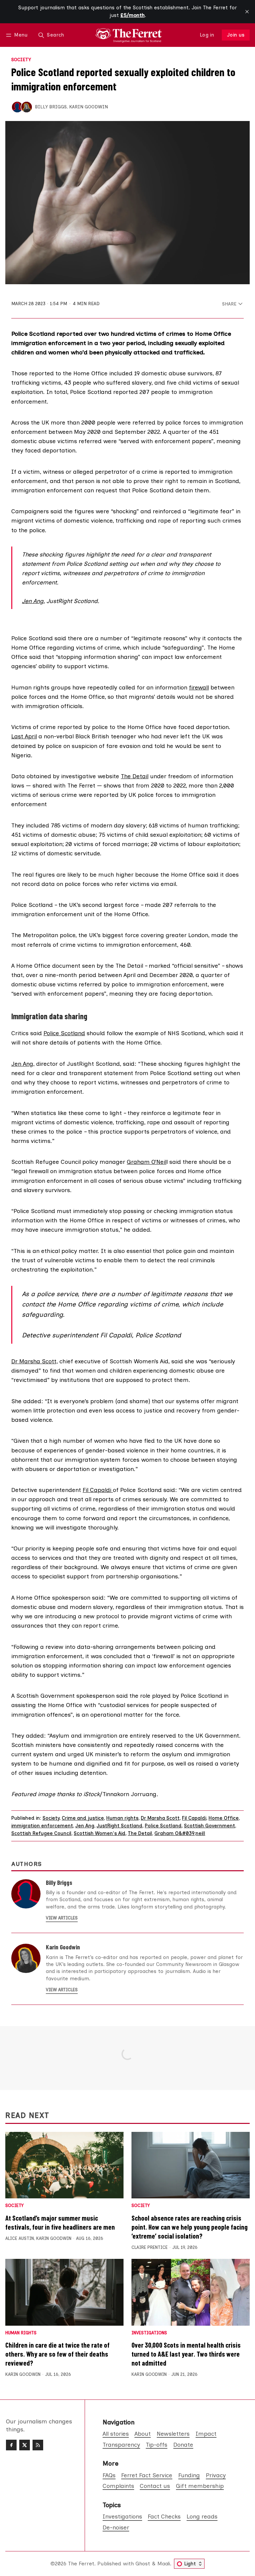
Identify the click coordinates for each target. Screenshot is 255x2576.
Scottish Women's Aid (100, 1833)
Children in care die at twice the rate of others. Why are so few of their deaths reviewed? (57, 2354)
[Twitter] (25, 2445)
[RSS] (38, 2445)
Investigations (149, 2333)
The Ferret (81, 2564)
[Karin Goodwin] (27, 107)
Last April (24, 736)
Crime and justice (83, 1818)
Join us (236, 35)
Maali (164, 2564)
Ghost (143, 2564)
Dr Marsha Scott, (35, 1361)
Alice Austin (20, 2238)
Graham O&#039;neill (180, 1833)
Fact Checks (164, 2516)
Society (21, 60)
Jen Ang (33, 601)
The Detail (135, 776)
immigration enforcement (42, 1826)
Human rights (122, 1818)
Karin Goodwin (88, 107)
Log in (207, 35)
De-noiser (116, 2527)
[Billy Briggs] (17, 107)
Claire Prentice (150, 2247)
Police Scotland (64, 1033)
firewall (199, 687)
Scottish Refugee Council (41, 1833)
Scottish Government (210, 1826)
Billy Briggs (51, 107)
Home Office (224, 1818)
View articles (62, 1918)
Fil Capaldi (98, 1490)
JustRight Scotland (120, 1826)
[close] (247, 12)
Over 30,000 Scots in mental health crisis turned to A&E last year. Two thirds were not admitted (186, 2354)
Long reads (202, 2516)
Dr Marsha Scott (160, 1818)
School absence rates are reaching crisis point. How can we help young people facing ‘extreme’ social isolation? (190, 2227)
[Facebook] (11, 2445)
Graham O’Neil (147, 1162)
